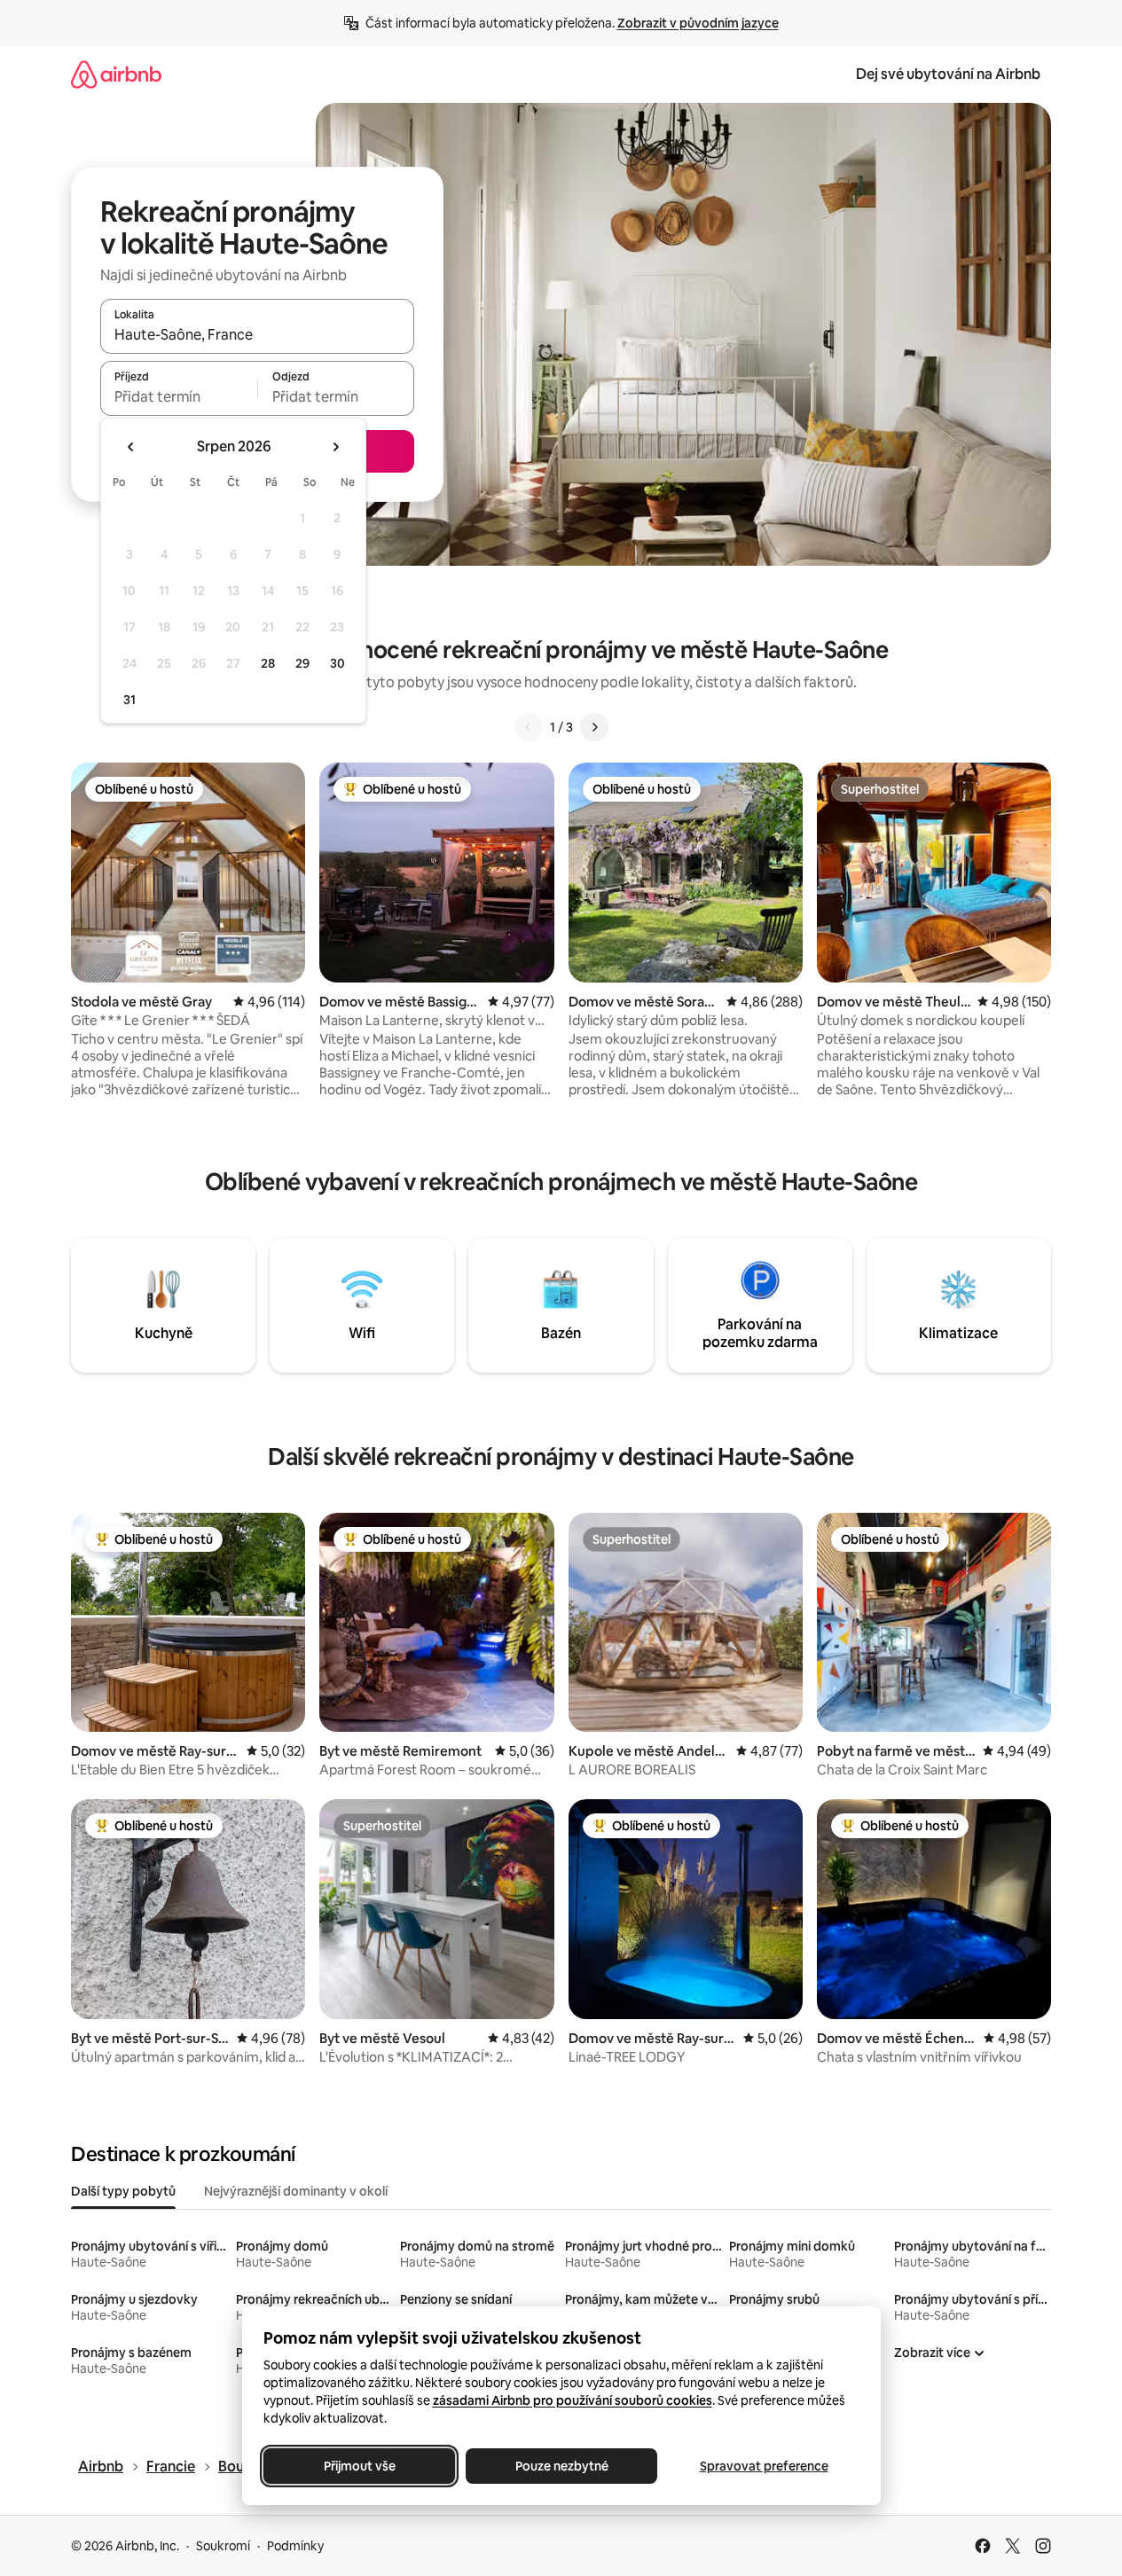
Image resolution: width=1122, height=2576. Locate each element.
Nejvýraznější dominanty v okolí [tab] (296, 2191)
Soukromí (223, 2546)
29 (302, 663)
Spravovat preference (763, 2466)
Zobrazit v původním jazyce (698, 23)
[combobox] (257, 334)
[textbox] (179, 396)
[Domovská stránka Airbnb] (116, 74)
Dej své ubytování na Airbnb (948, 74)
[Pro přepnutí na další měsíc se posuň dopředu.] (335, 447)
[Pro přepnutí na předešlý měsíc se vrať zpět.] (131, 447)
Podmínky (295, 2546)
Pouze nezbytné (561, 2466)
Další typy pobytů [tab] (123, 2191)
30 (337, 663)
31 (129, 700)
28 (268, 663)
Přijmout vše (359, 2466)
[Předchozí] (529, 727)
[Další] (594, 727)
